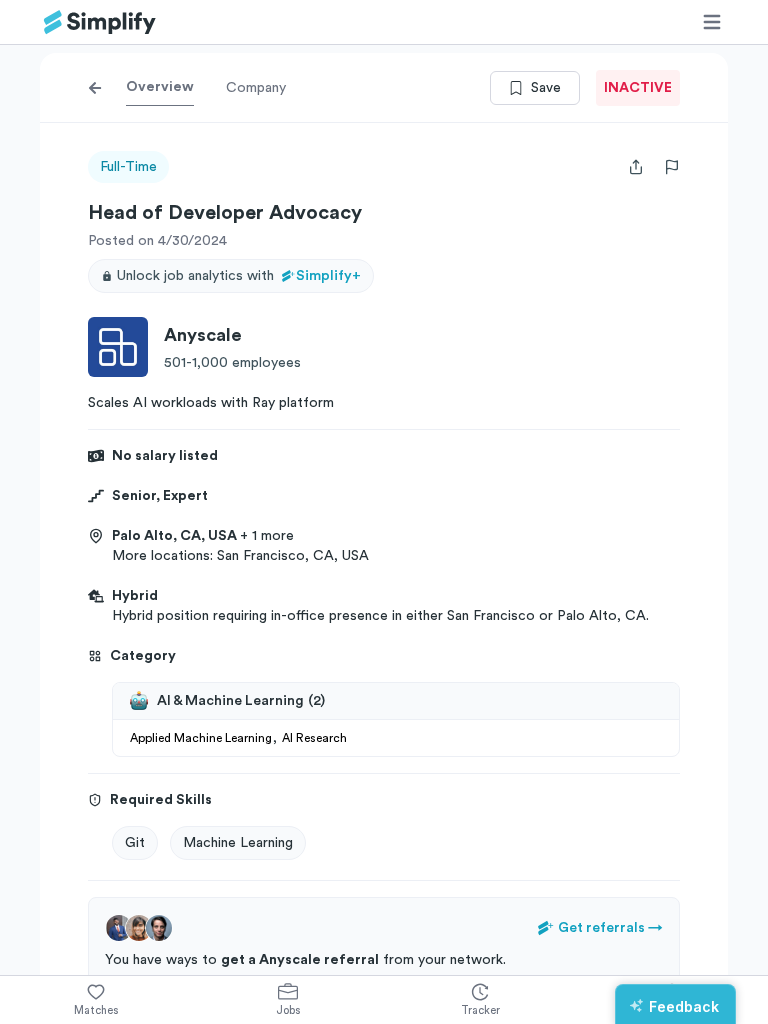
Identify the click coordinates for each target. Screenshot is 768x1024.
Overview (160, 87)
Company (256, 88)
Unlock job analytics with (239, 276)
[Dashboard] (100, 22)
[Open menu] (712, 22)
